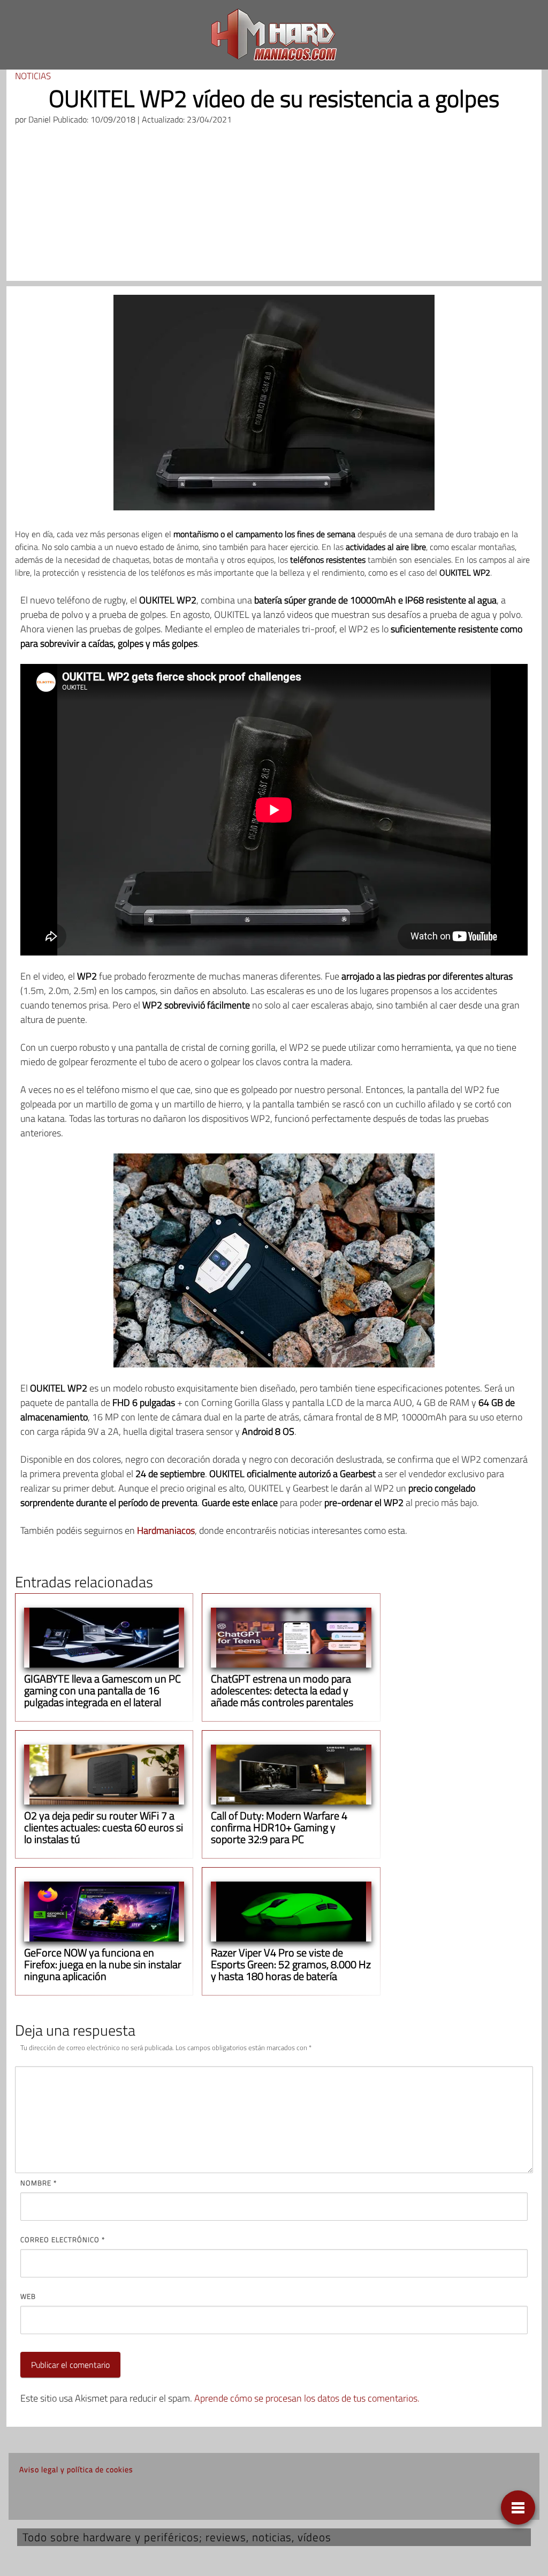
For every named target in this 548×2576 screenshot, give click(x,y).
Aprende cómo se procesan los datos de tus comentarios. (307, 2398)
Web (28, 2296)
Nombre (39, 2183)
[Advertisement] (274, 206)
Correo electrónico (63, 2239)
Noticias (33, 76)
